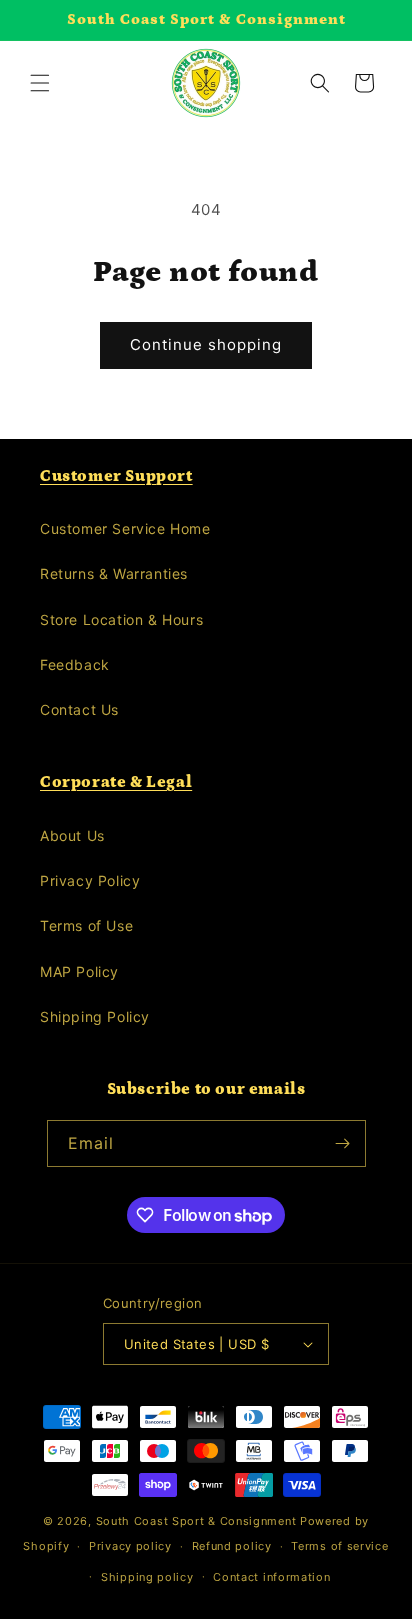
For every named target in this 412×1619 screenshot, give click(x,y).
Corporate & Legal (116, 782)
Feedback (75, 664)
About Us (72, 835)
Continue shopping (206, 344)
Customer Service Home (125, 528)
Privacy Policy (90, 880)
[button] (40, 83)
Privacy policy (130, 1546)
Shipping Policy (95, 1016)
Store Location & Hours (121, 619)
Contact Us (79, 709)
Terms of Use (86, 925)
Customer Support (116, 476)
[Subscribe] (343, 1143)
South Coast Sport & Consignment (196, 1521)
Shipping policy (147, 1577)
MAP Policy (79, 971)
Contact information (271, 1577)
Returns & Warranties (114, 573)
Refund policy (232, 1546)
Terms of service (339, 1546)
